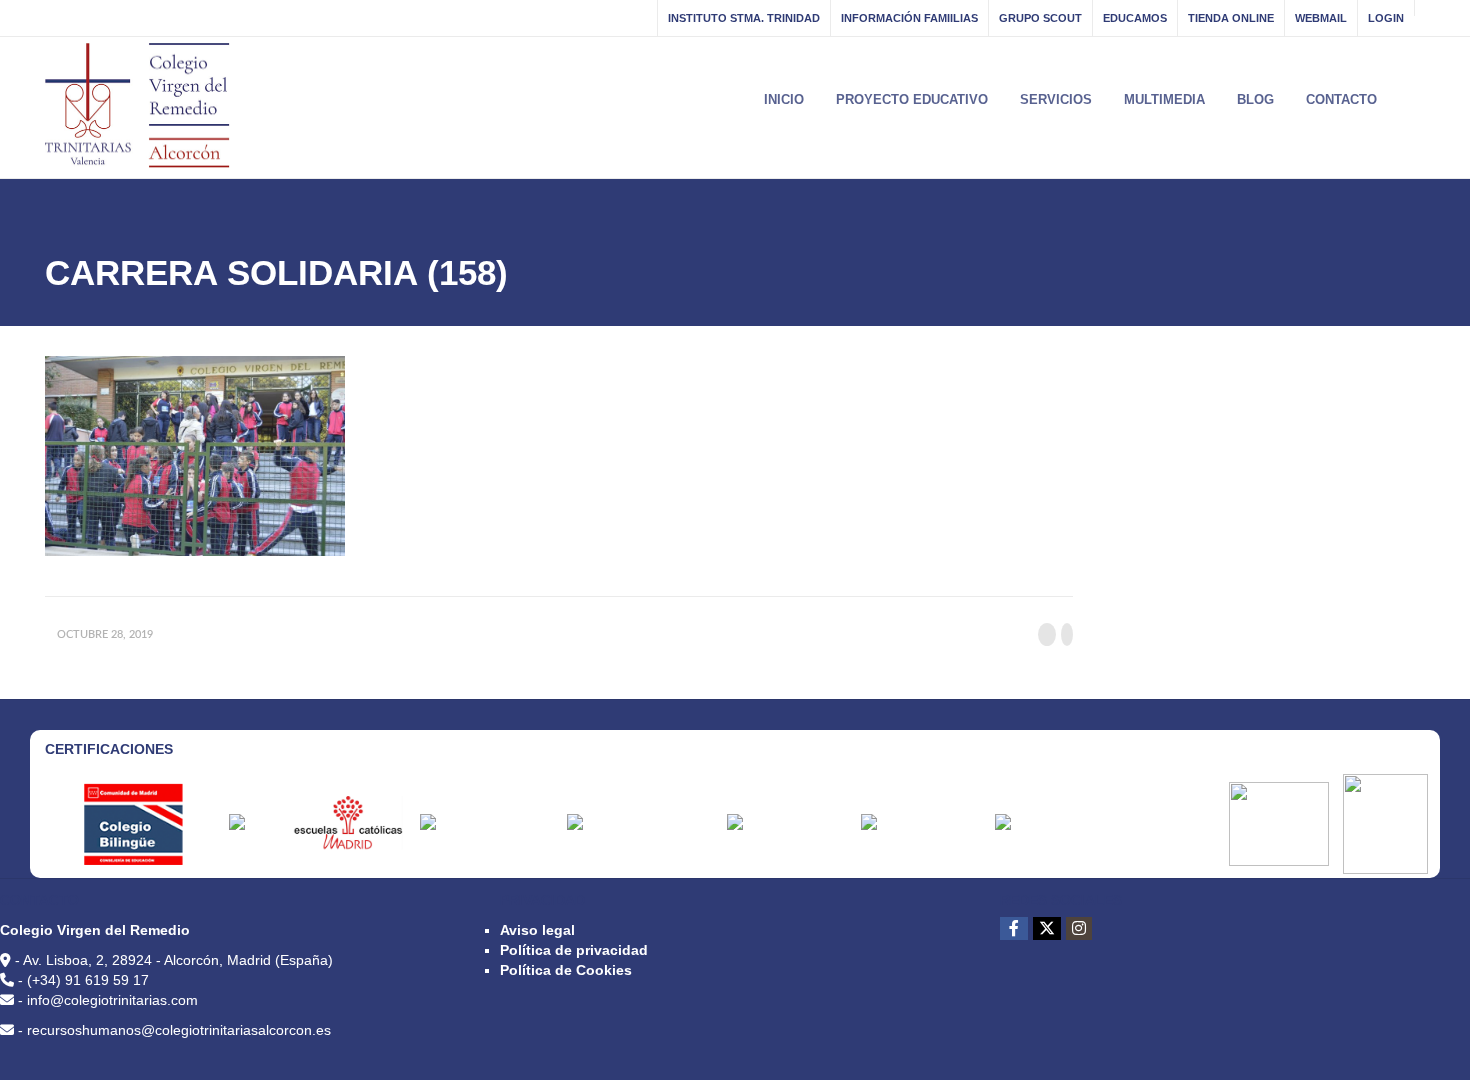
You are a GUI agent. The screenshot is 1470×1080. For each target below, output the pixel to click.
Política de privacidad (574, 950)
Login (1386, 18)
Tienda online (1231, 18)
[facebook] (1014, 928)
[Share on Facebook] (1047, 634)
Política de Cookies (566, 970)
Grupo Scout (1040, 18)
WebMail (1321, 18)
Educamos (1135, 18)
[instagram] (1079, 928)
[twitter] (1047, 928)
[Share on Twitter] (1067, 634)
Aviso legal (537, 930)
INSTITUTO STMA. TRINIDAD (744, 18)
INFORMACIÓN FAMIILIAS (909, 18)
